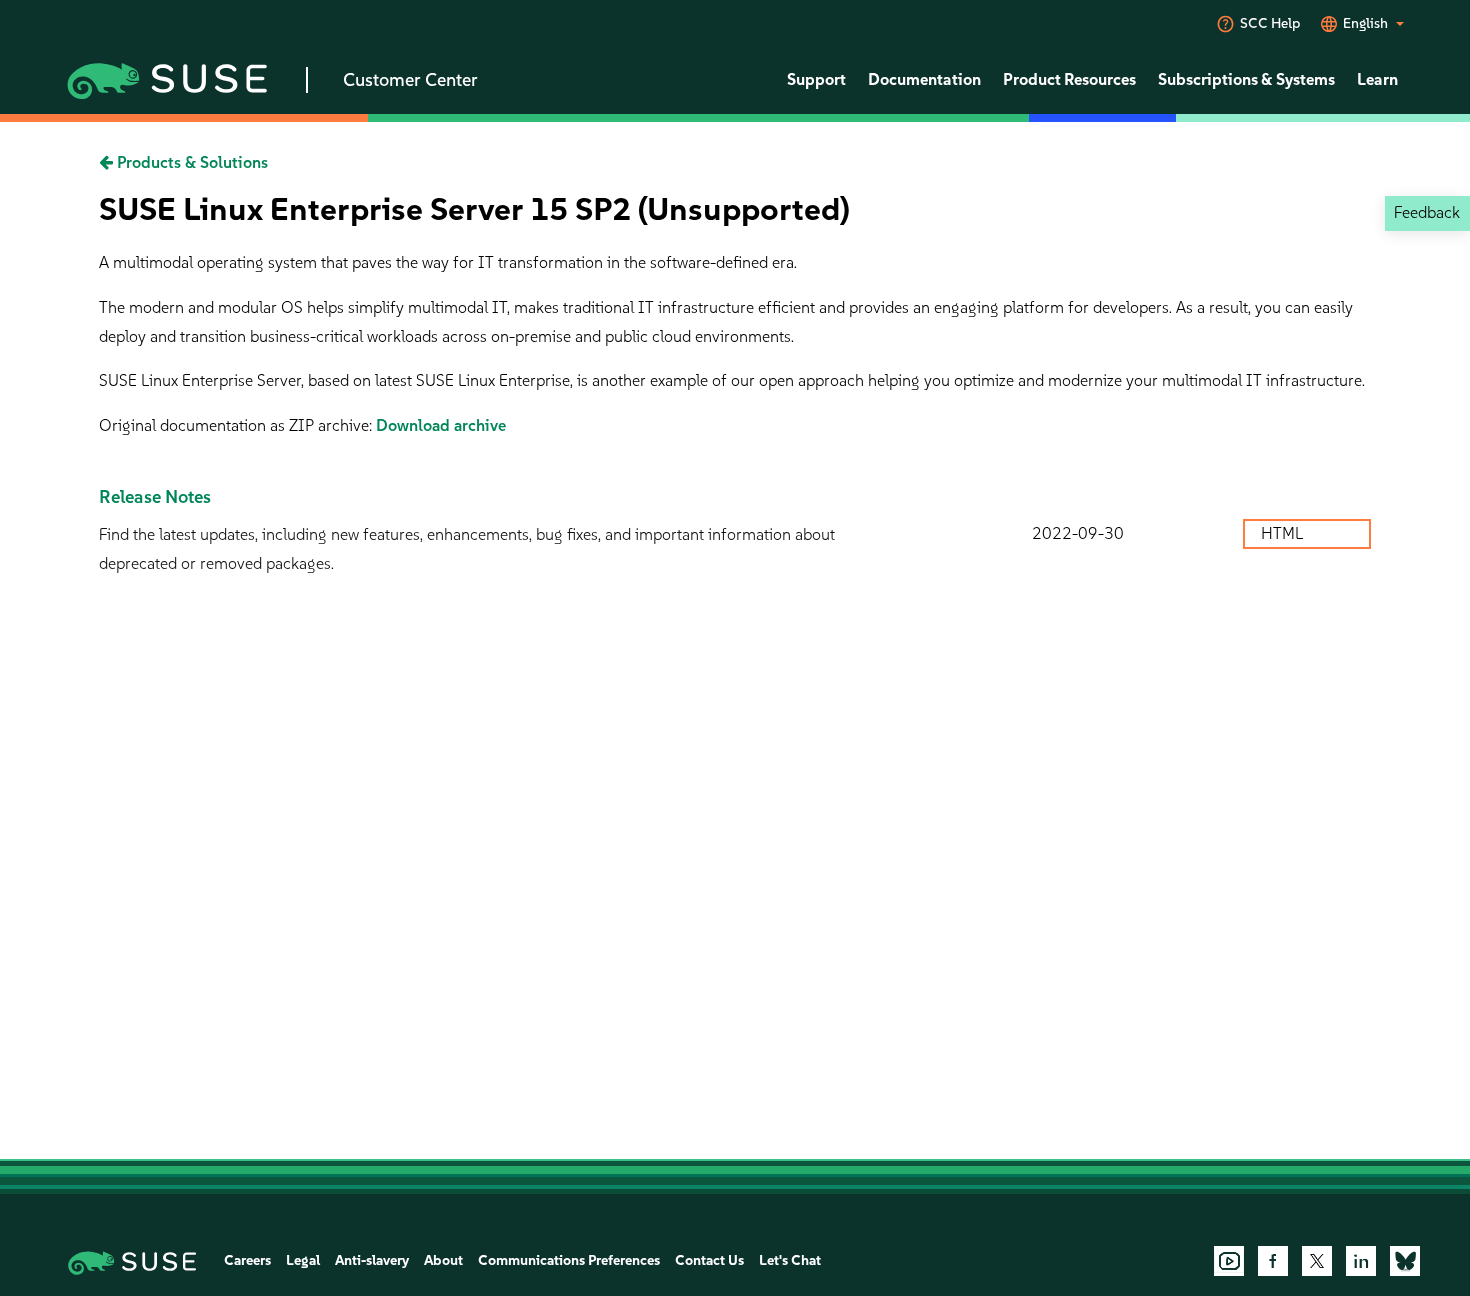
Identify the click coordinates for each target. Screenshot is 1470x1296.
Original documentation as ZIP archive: (237, 425)
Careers (247, 1260)
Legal (303, 1260)
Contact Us (709, 1260)
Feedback (1427, 212)
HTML (1284, 533)
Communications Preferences (569, 1260)
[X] (1317, 1261)
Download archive (441, 425)
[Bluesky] (1405, 1261)
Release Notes (155, 497)
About (443, 1260)
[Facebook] (1273, 1261)
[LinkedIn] (1361, 1261)
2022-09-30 (1078, 533)
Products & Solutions (190, 162)
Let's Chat (790, 1260)
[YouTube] (1229, 1261)
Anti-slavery (372, 1260)
